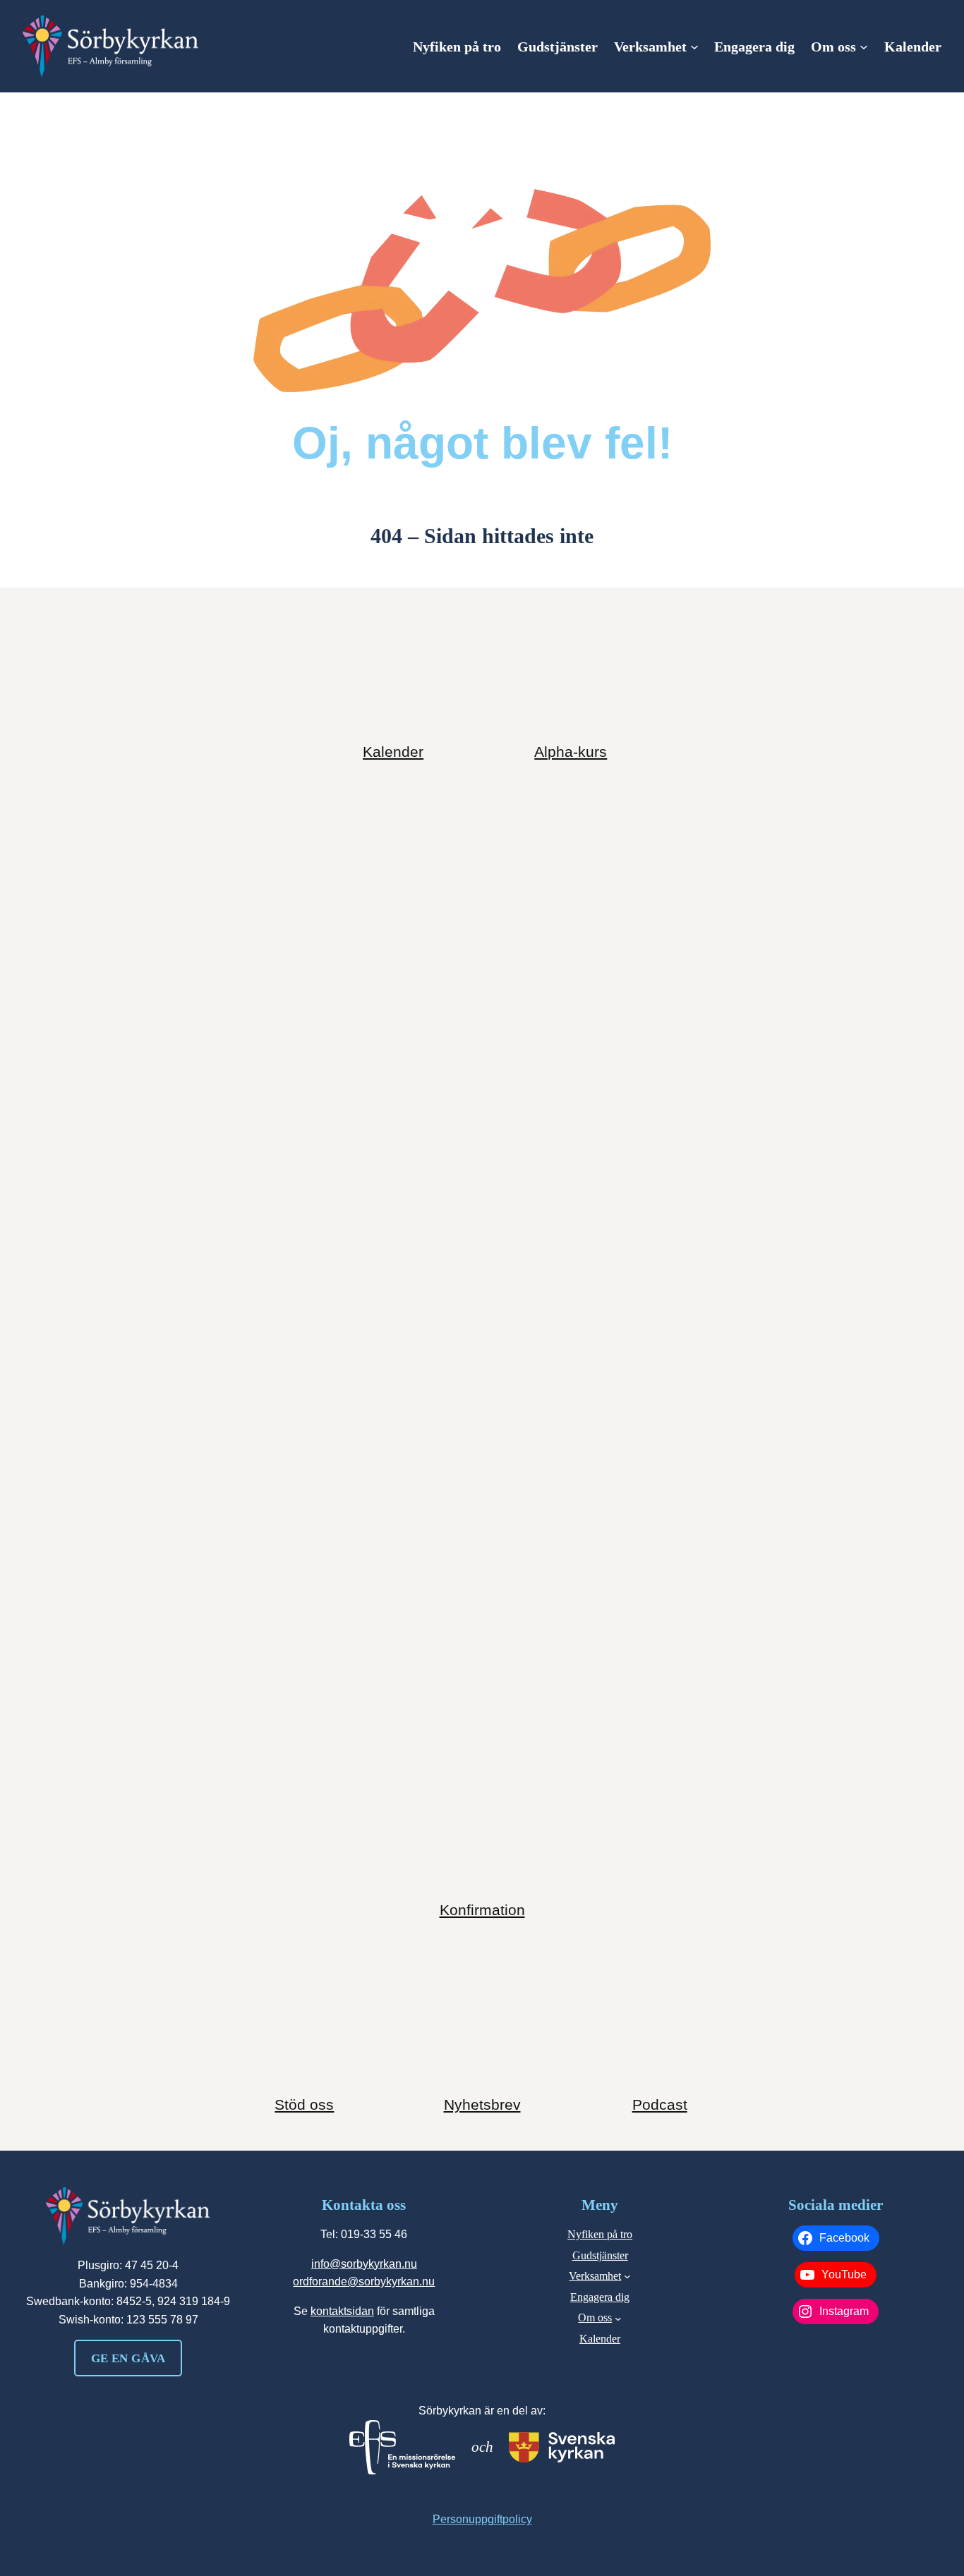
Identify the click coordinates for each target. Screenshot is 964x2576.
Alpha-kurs (571, 752)
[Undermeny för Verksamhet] (694, 47)
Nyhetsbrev (482, 2104)
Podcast (660, 2104)
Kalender (393, 752)
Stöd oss (304, 2104)
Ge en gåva (128, 2358)
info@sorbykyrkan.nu (364, 2264)
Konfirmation (482, 1910)
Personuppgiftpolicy (482, 2519)
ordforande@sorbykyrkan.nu (364, 2282)
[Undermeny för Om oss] (864, 47)
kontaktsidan (342, 2311)
